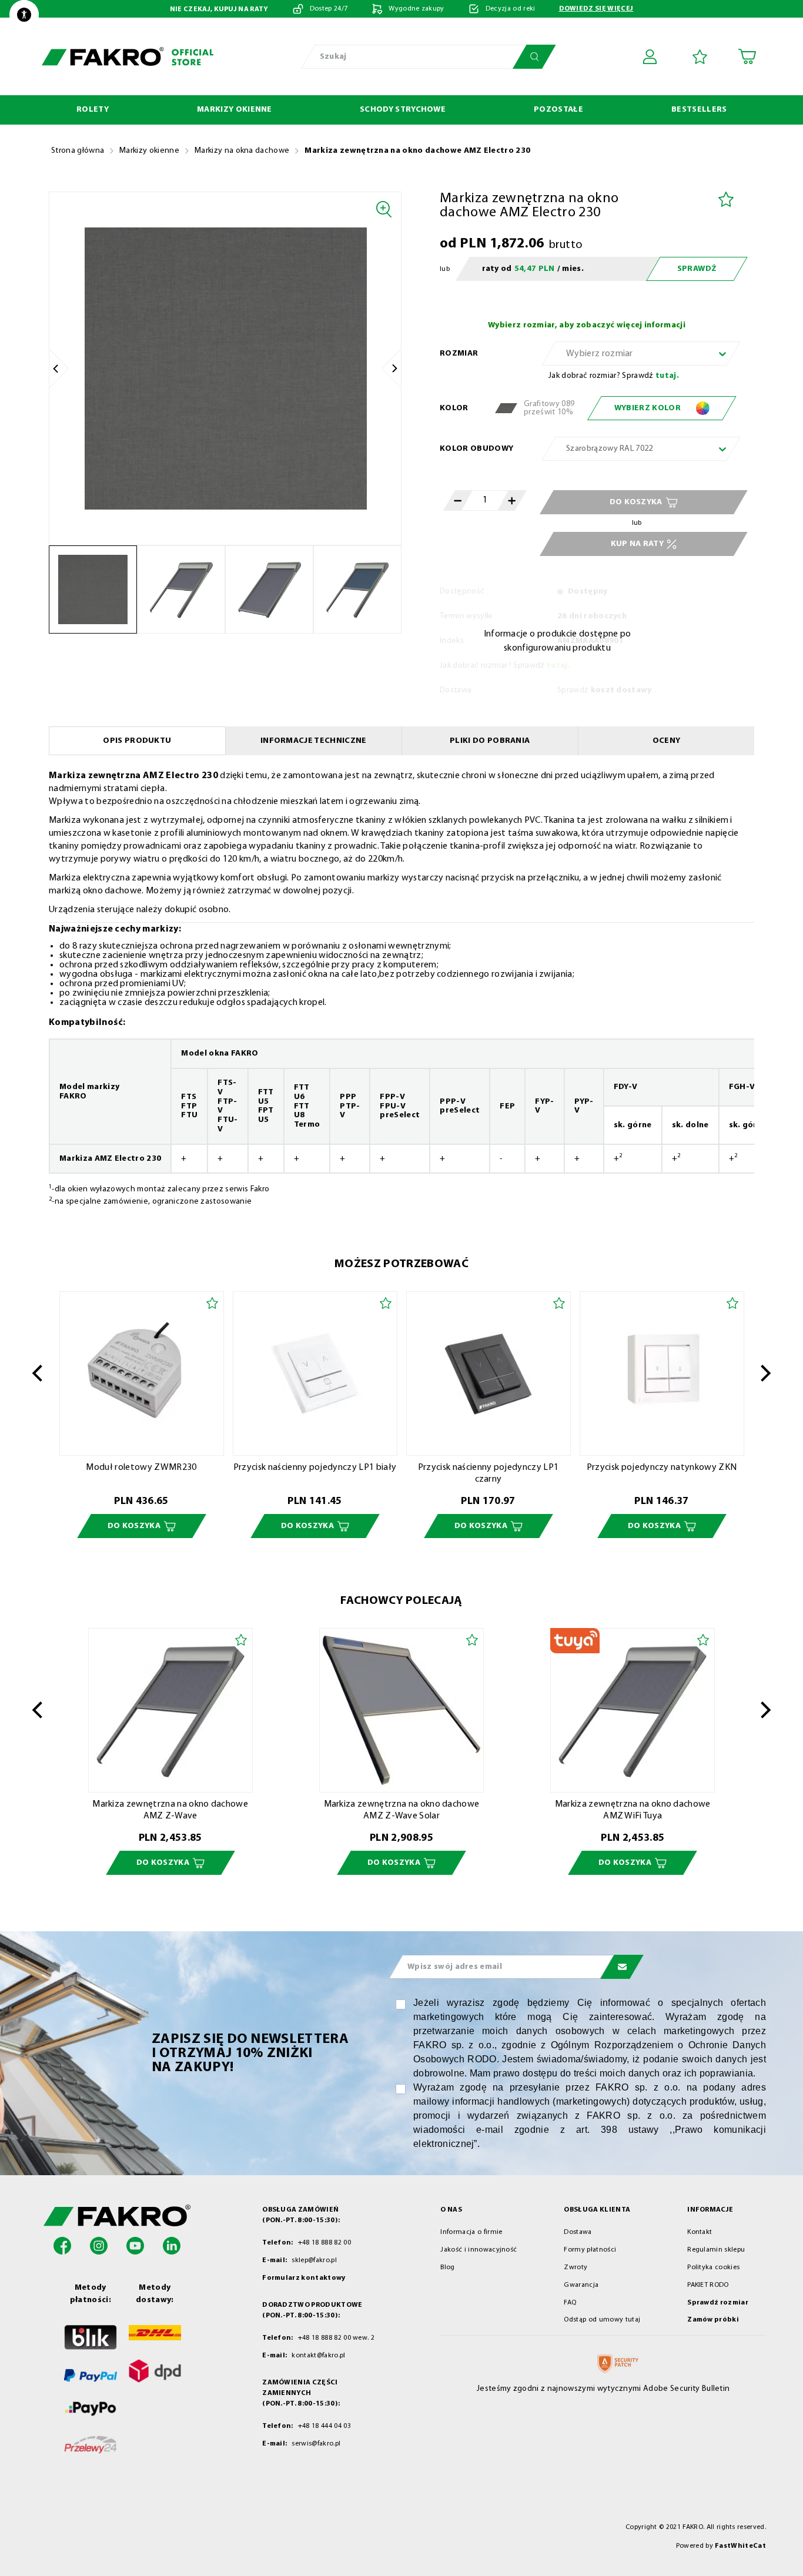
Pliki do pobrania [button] (490, 741)
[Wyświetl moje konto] (652, 56)
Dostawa (578, 2232)
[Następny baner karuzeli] (766, 1374)
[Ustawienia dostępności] (24, 15)
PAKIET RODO (708, 2285)
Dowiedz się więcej (596, 9)
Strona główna (78, 151)
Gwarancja (581, 2285)
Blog (447, 2267)
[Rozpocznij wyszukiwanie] (534, 57)
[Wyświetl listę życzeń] (700, 57)
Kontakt (700, 2232)
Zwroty (576, 2267)
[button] (62, 2245)
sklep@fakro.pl (314, 2260)
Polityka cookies (713, 2267)
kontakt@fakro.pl (318, 2356)
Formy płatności (590, 2250)
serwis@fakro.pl (316, 2444)
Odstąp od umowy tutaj (602, 2320)
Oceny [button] (667, 741)
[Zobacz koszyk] (747, 56)
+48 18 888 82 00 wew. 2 (335, 2338)
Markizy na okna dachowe (242, 151)
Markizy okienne (149, 151)
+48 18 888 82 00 (323, 2243)
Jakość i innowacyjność (479, 2250)
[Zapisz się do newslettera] (622, 1967)
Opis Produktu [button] (137, 741)
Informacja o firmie (471, 2232)
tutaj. (667, 376)
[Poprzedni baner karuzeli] (37, 1374)
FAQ (570, 2303)
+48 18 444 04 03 (323, 2426)
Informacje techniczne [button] (314, 741)
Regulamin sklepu (716, 2250)
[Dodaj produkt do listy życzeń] (726, 199)
